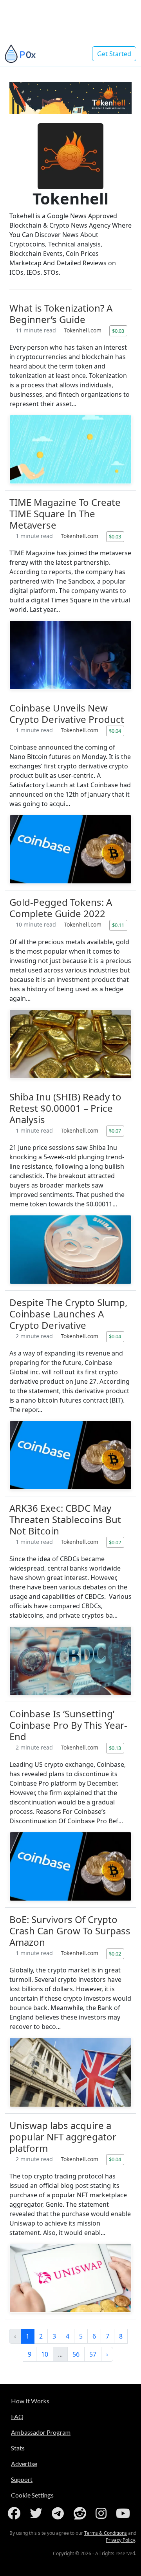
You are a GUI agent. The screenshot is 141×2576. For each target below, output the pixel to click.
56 (76, 2354)
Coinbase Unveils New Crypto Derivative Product (67, 713)
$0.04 (115, 731)
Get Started (114, 54)
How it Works (30, 2401)
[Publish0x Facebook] (16, 2513)
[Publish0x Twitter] (38, 2513)
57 (93, 2354)
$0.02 (115, 1542)
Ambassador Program (41, 2432)
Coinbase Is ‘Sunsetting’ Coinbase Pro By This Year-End (68, 1725)
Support (22, 2479)
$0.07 (115, 1131)
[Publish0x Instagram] (103, 2513)
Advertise (24, 2464)
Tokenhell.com (83, 330)
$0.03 (118, 331)
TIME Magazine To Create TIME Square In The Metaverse (65, 514)
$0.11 (118, 925)
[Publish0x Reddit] (81, 2513)
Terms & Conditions (106, 2533)
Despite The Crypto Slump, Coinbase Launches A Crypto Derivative (68, 1314)
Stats (18, 2448)
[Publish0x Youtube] (125, 2513)
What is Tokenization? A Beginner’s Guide (61, 314)
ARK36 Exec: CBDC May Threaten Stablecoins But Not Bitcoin (65, 1519)
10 (45, 2354)
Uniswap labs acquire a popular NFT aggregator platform (63, 2137)
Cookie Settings (32, 2495)
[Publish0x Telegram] (59, 2513)
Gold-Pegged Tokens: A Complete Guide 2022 (61, 908)
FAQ (17, 2416)
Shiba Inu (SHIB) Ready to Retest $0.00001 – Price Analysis (65, 1108)
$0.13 (115, 1748)
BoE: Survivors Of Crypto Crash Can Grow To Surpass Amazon (70, 1931)
